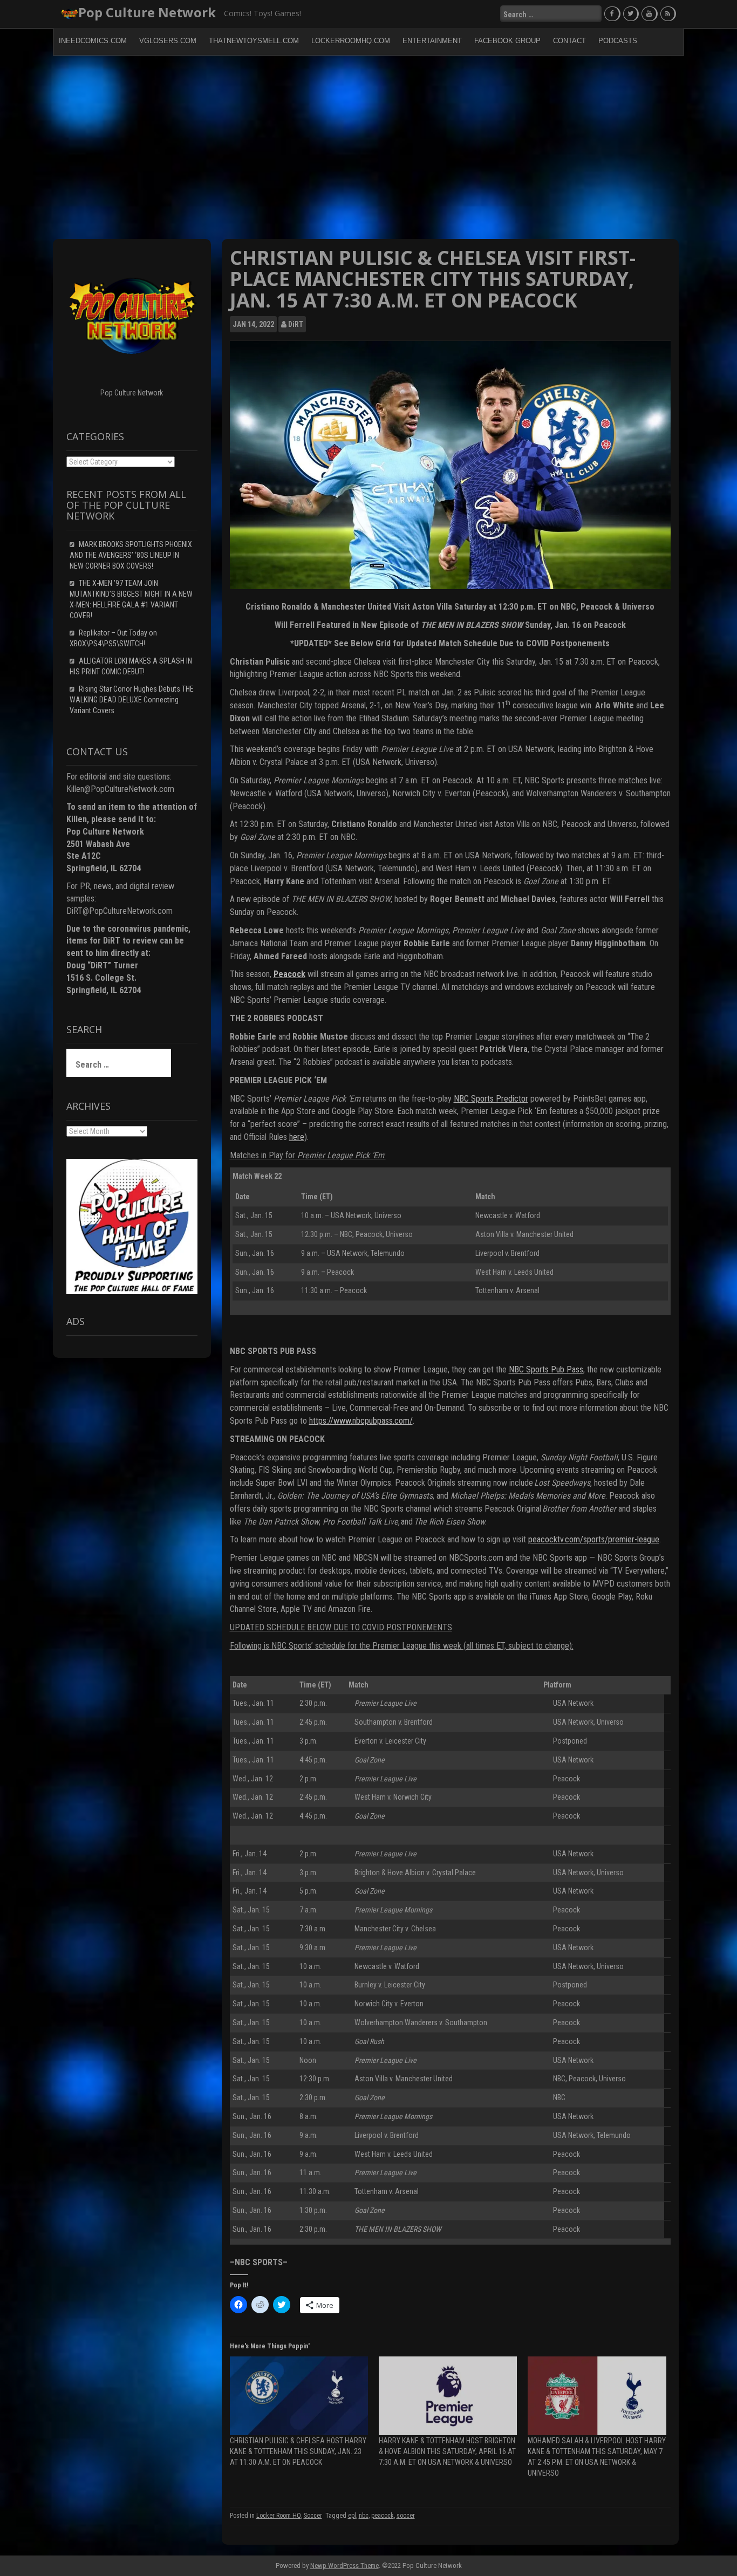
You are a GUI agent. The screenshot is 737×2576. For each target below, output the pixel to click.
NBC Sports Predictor (491, 1099)
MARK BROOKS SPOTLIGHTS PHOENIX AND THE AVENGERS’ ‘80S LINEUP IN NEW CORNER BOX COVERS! (131, 555)
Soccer (313, 2516)
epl (352, 2516)
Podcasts (618, 41)
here (297, 1137)
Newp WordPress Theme (344, 2565)
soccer (406, 2516)
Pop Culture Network (147, 12)
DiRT (296, 324)
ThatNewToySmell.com (254, 41)
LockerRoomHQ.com (351, 41)
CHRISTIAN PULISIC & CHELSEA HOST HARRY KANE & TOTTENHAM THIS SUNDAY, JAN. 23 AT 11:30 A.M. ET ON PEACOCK (298, 2451)
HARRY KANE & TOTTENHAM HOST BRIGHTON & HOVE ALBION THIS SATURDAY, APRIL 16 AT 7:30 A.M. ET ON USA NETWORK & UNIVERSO (447, 2451)
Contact (569, 41)
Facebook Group (507, 41)
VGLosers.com (168, 41)
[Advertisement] (368, 147)
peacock (383, 2516)
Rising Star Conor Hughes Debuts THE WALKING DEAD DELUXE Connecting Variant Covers (132, 700)
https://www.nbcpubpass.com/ (361, 1421)
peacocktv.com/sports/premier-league (594, 1539)
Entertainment (432, 41)
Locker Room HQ (279, 2516)
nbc (364, 2516)
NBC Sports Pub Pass (546, 1369)
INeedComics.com (93, 41)
